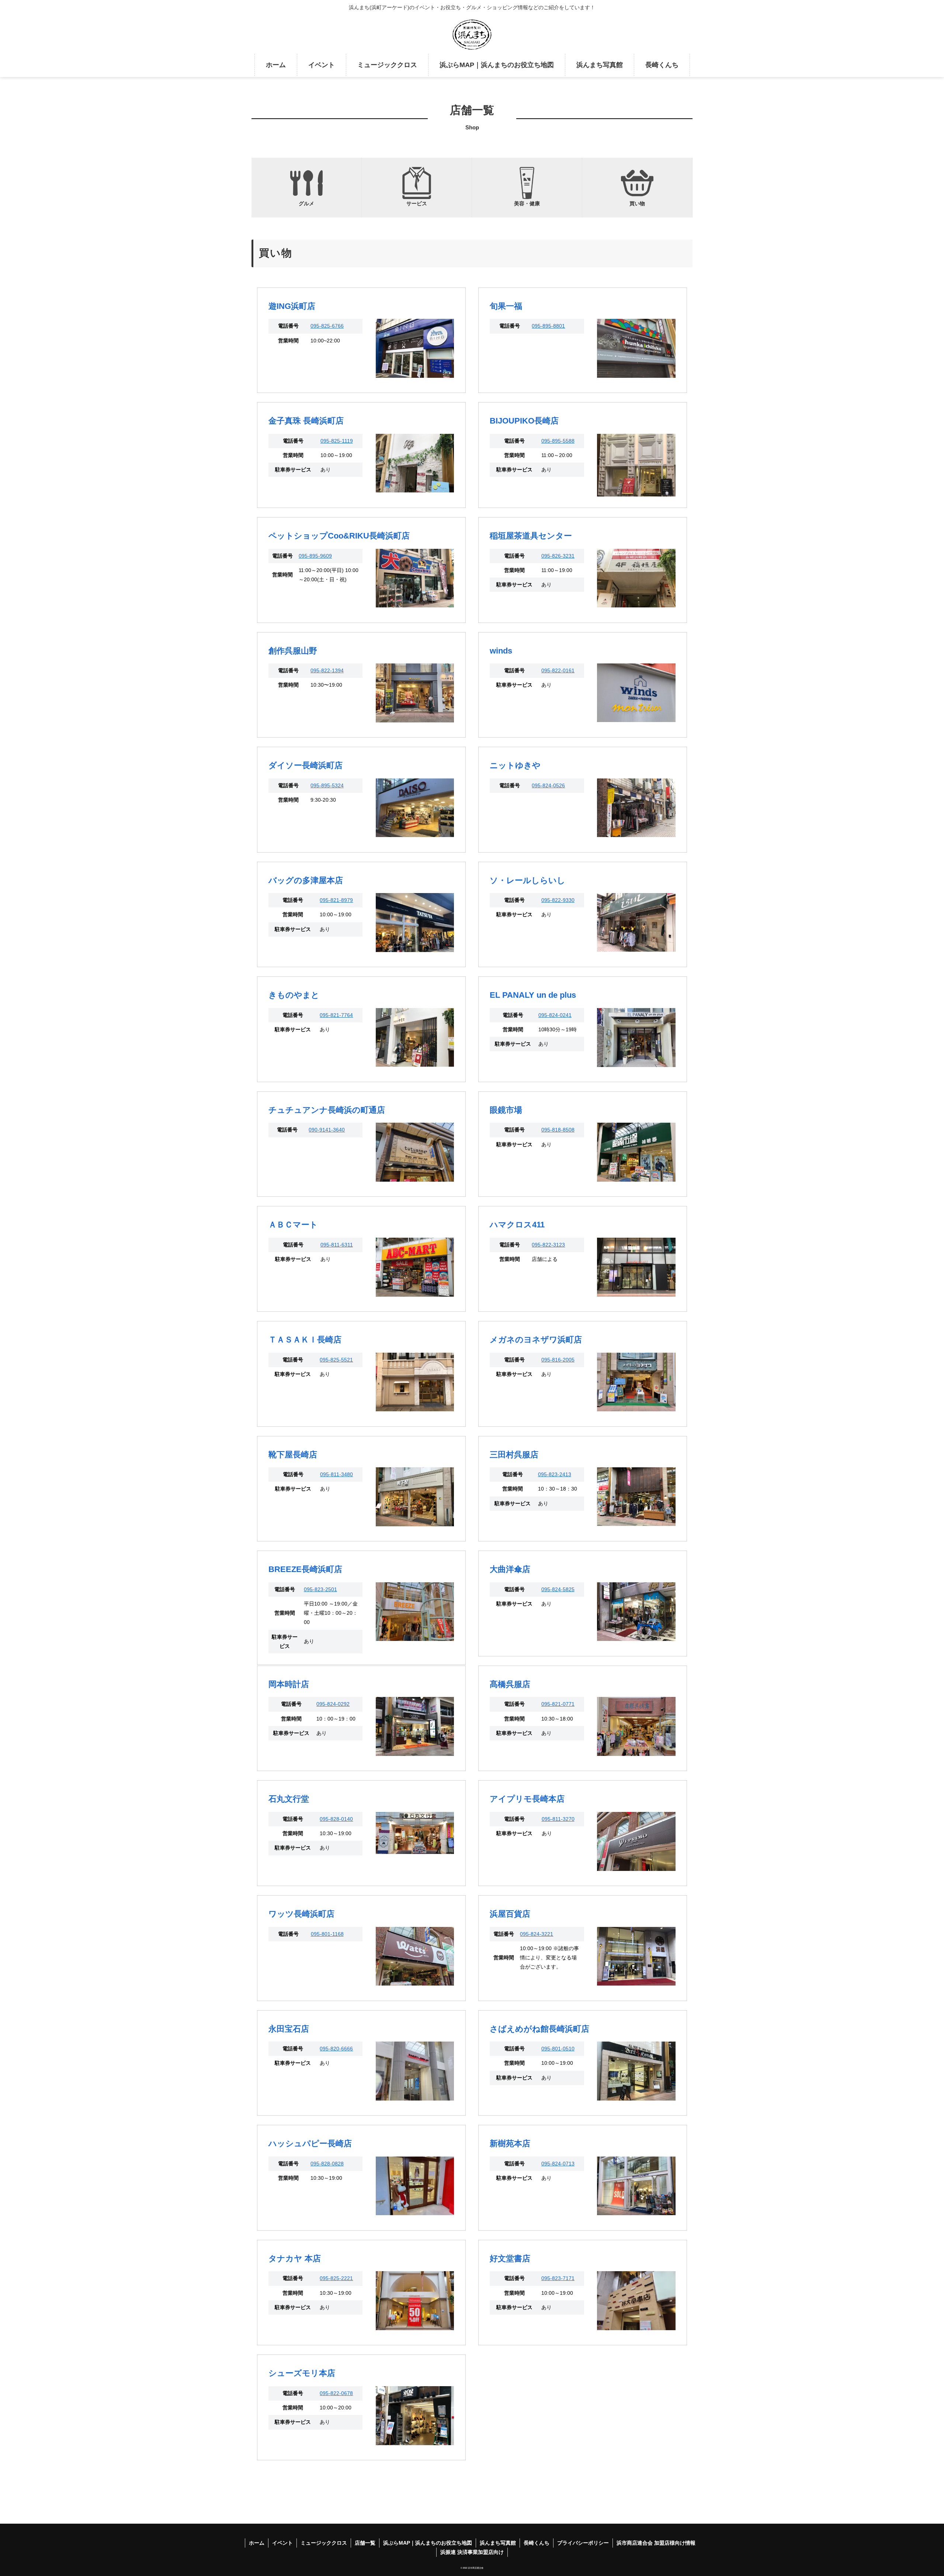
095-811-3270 (558, 1819)
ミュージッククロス (324, 2543)
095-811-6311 (337, 1245)
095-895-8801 (548, 326)
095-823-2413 (555, 1474)
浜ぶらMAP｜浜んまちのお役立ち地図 (428, 2543)
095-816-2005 (558, 1360)
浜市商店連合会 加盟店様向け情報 (656, 2543)
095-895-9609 (315, 556)
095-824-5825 (558, 1589)
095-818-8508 (558, 1130)
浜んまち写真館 (498, 2543)
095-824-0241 (555, 1015)
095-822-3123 (548, 1245)
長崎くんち (537, 2543)
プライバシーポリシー (583, 2543)
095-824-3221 (537, 1934)
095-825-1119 (337, 441)
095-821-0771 (558, 1704)
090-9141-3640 (327, 1130)
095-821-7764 (336, 1015)
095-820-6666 (336, 2049)
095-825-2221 (336, 2278)
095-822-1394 (327, 670)
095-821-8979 (336, 900)
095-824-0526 (548, 785)
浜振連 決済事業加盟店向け (472, 2552)
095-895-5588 (558, 441)
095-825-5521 (336, 1360)
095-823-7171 (558, 2278)
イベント (282, 2543)
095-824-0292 (333, 1704)
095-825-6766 (327, 326)
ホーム (257, 2543)
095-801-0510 (558, 2049)
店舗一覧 (365, 2543)
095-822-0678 (336, 2393)
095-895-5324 (327, 785)
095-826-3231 (558, 556)
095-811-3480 (336, 1474)
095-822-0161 (558, 670)
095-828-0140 (336, 1819)
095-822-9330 (558, 900)
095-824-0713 (558, 2164)
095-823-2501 (320, 1589)
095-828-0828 (327, 2164)
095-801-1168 (327, 1934)
